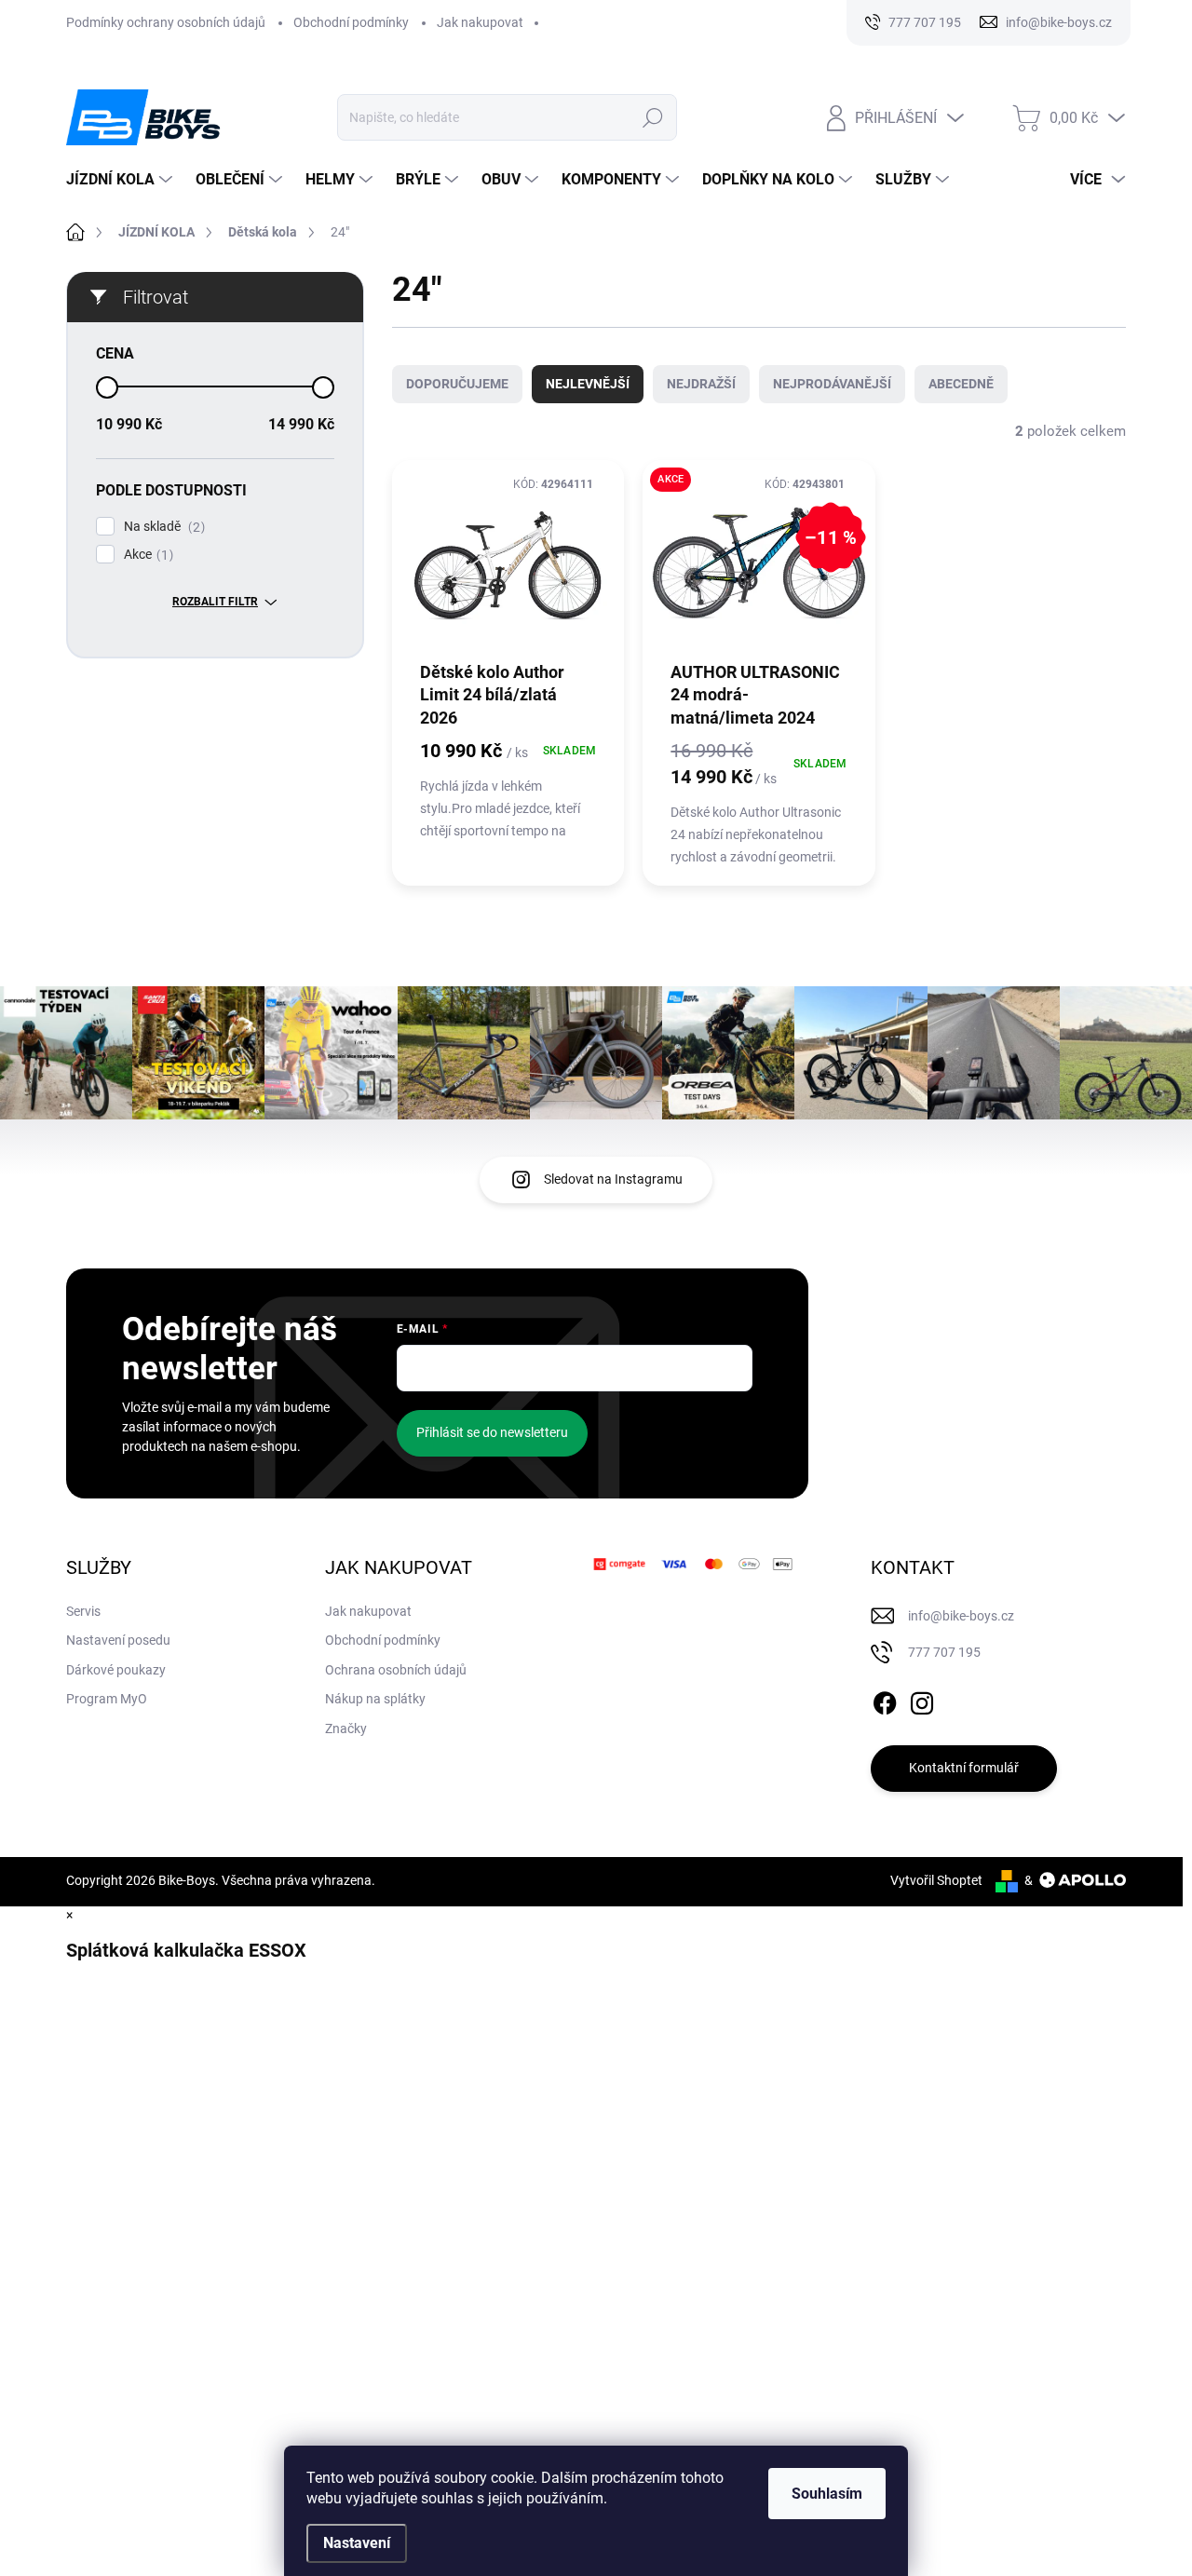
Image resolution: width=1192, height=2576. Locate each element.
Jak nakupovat (480, 22)
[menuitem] (122, 180)
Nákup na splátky (375, 1699)
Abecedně (961, 384)
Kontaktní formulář (964, 1768)
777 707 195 (944, 1652)
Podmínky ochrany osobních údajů (166, 22)
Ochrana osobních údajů (396, 1670)
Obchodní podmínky (351, 22)
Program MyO (107, 1699)
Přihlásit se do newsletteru (492, 1432)
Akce (146, 555)
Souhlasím (827, 2494)
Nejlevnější (588, 384)
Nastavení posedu (118, 1640)
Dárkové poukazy (116, 1670)
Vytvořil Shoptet (936, 1880)
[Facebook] (885, 1700)
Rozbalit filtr (215, 602)
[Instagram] (922, 1700)
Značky (346, 1729)
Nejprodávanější (832, 384)
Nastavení (357, 2543)
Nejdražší (701, 384)
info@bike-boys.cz (961, 1616)
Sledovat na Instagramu (613, 1179)
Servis (83, 1611)
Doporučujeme (457, 384)
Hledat (652, 117)
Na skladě (162, 527)
